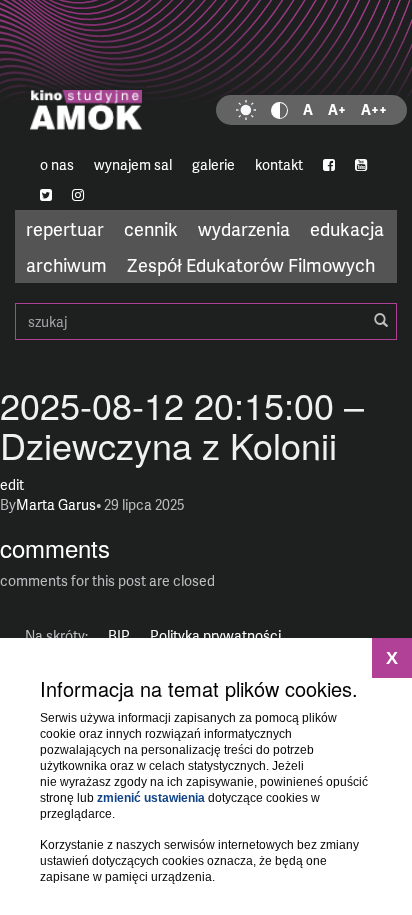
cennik (151, 228)
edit (12, 484)
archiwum (66, 264)
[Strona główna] (206, 75)
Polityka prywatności (215, 635)
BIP (119, 635)
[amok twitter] (46, 195)
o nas (57, 164)
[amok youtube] (361, 165)
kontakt (279, 164)
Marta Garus (56, 504)
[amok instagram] (78, 195)
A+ (337, 109)
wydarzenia (244, 228)
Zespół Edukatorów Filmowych (251, 264)
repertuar (65, 228)
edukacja (347, 228)
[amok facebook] (329, 165)
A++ (374, 109)
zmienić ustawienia (151, 798)
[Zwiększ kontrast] (279, 110)
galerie (213, 164)
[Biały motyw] (246, 110)
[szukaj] (381, 321)
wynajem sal (133, 164)
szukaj (206, 321)
